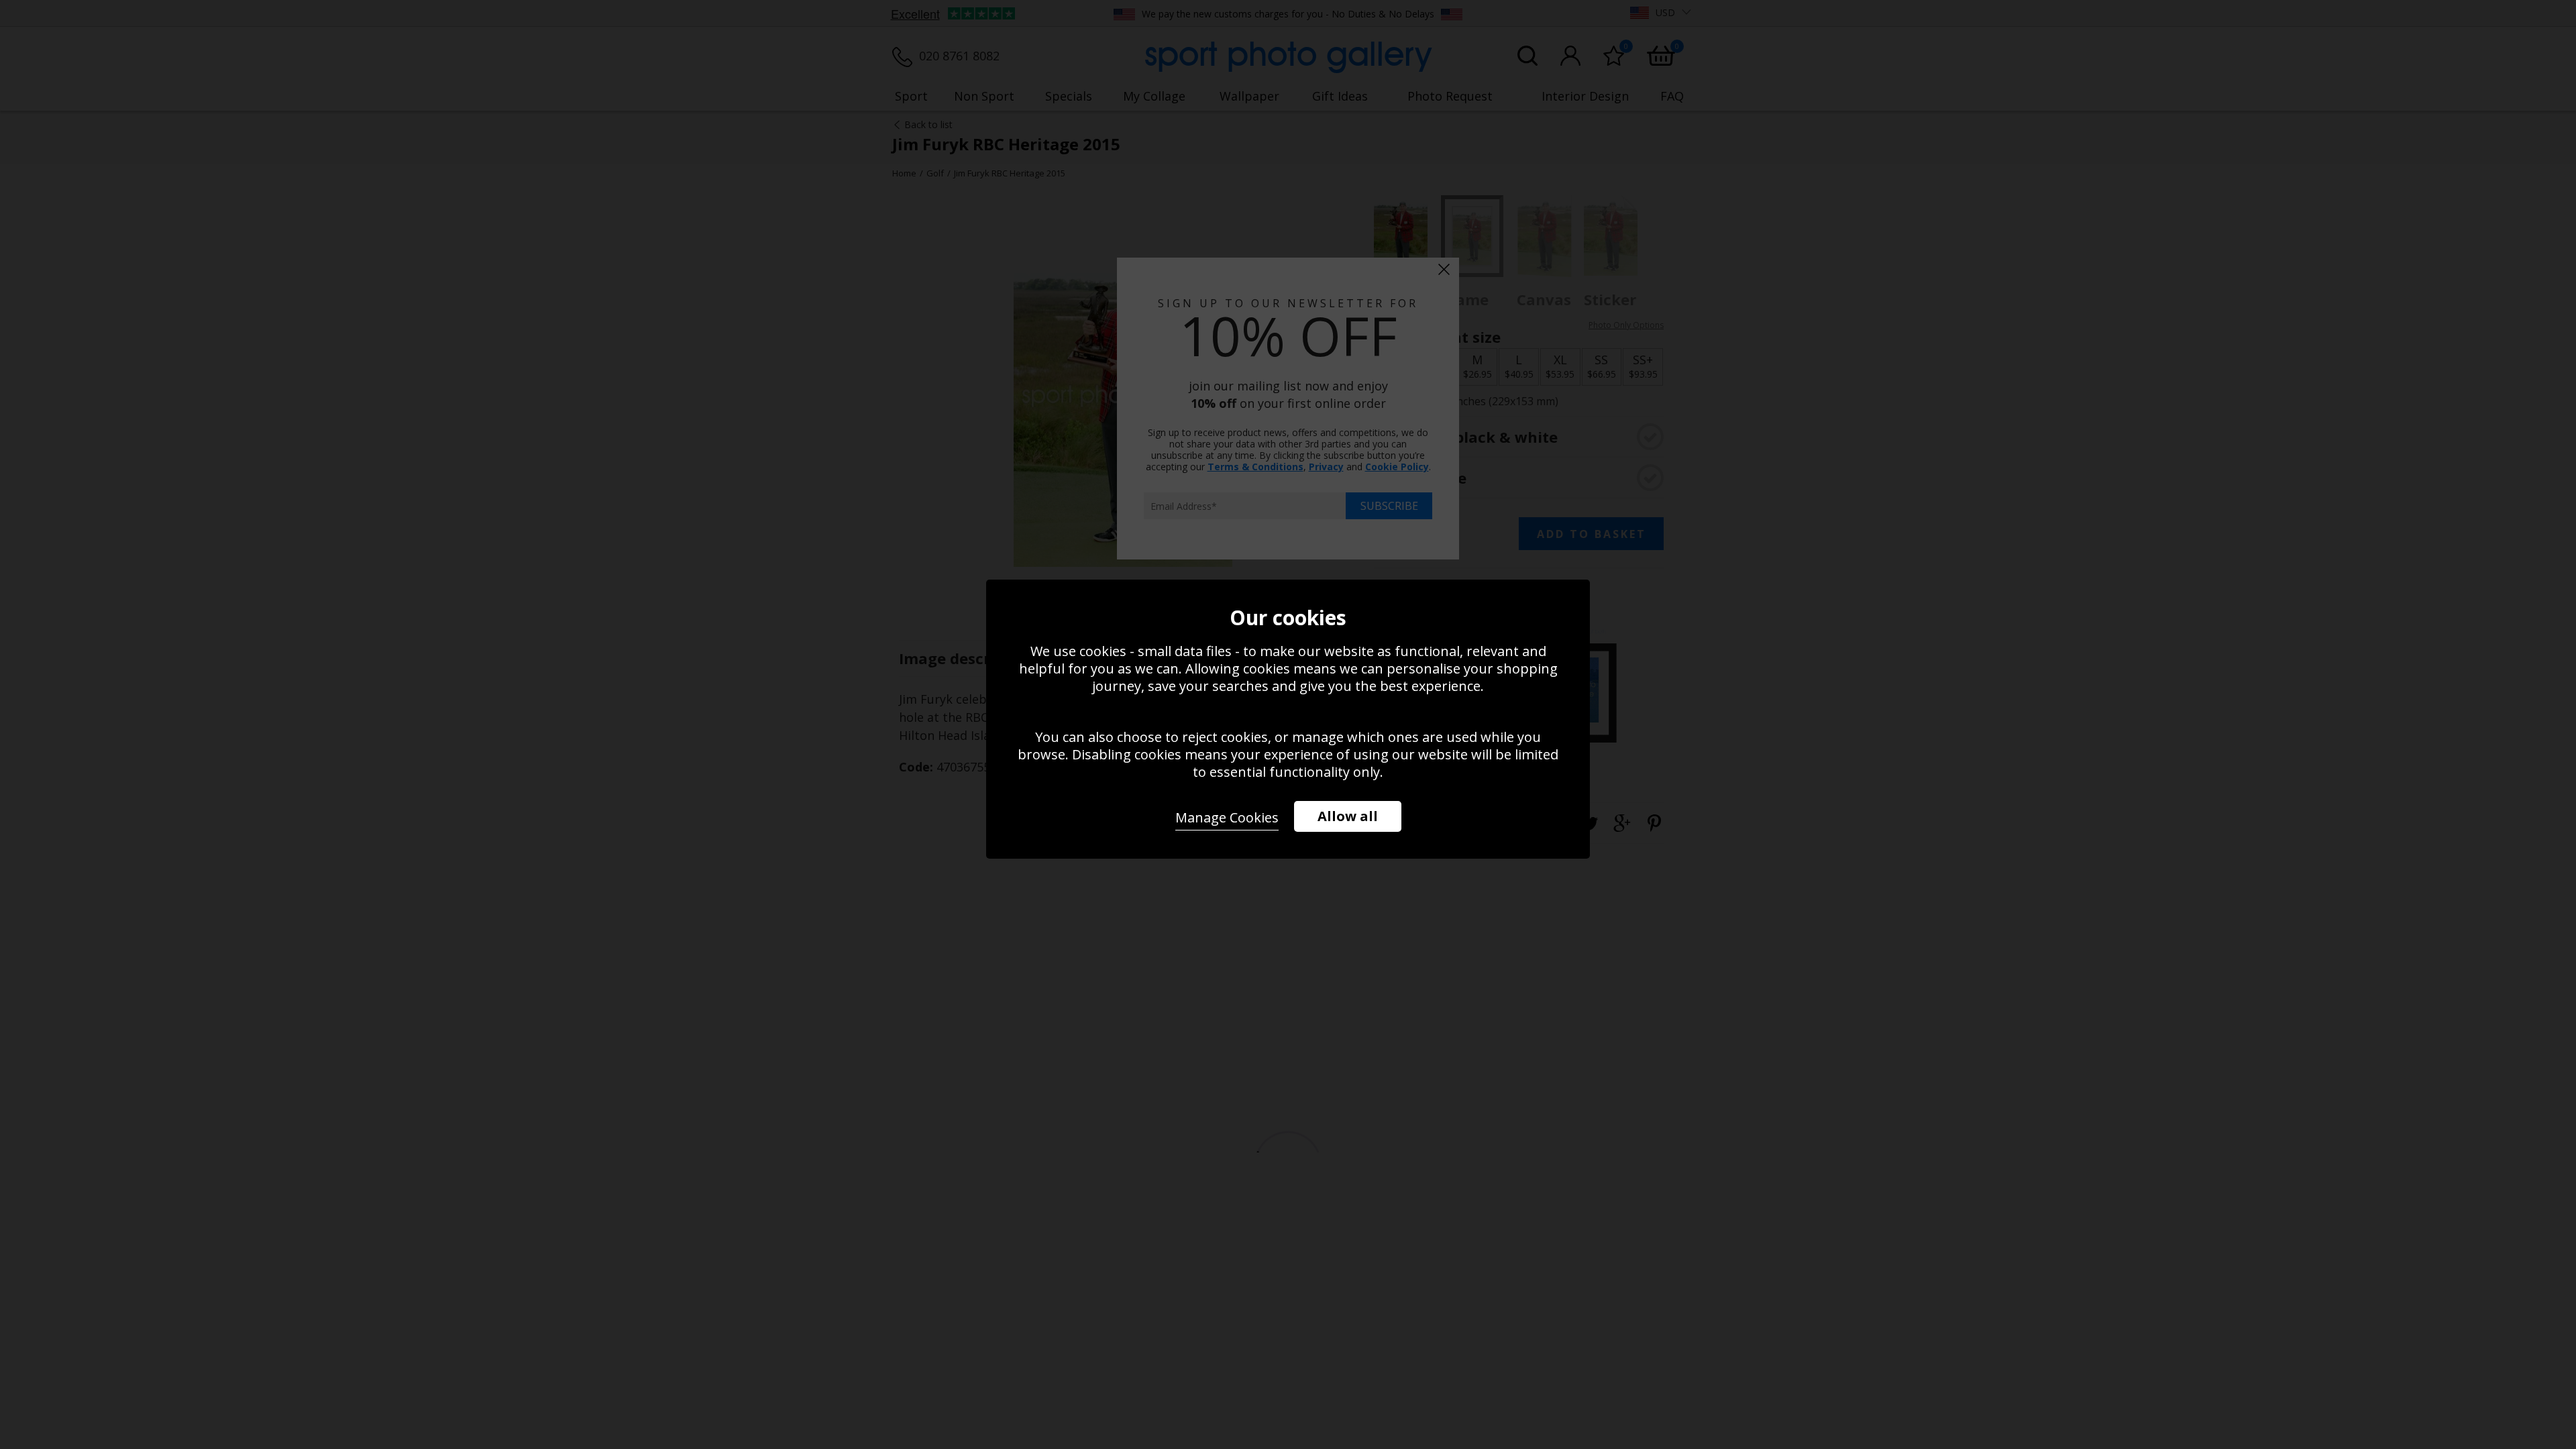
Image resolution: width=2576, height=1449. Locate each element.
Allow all (1348, 816)
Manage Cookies (1227, 817)
